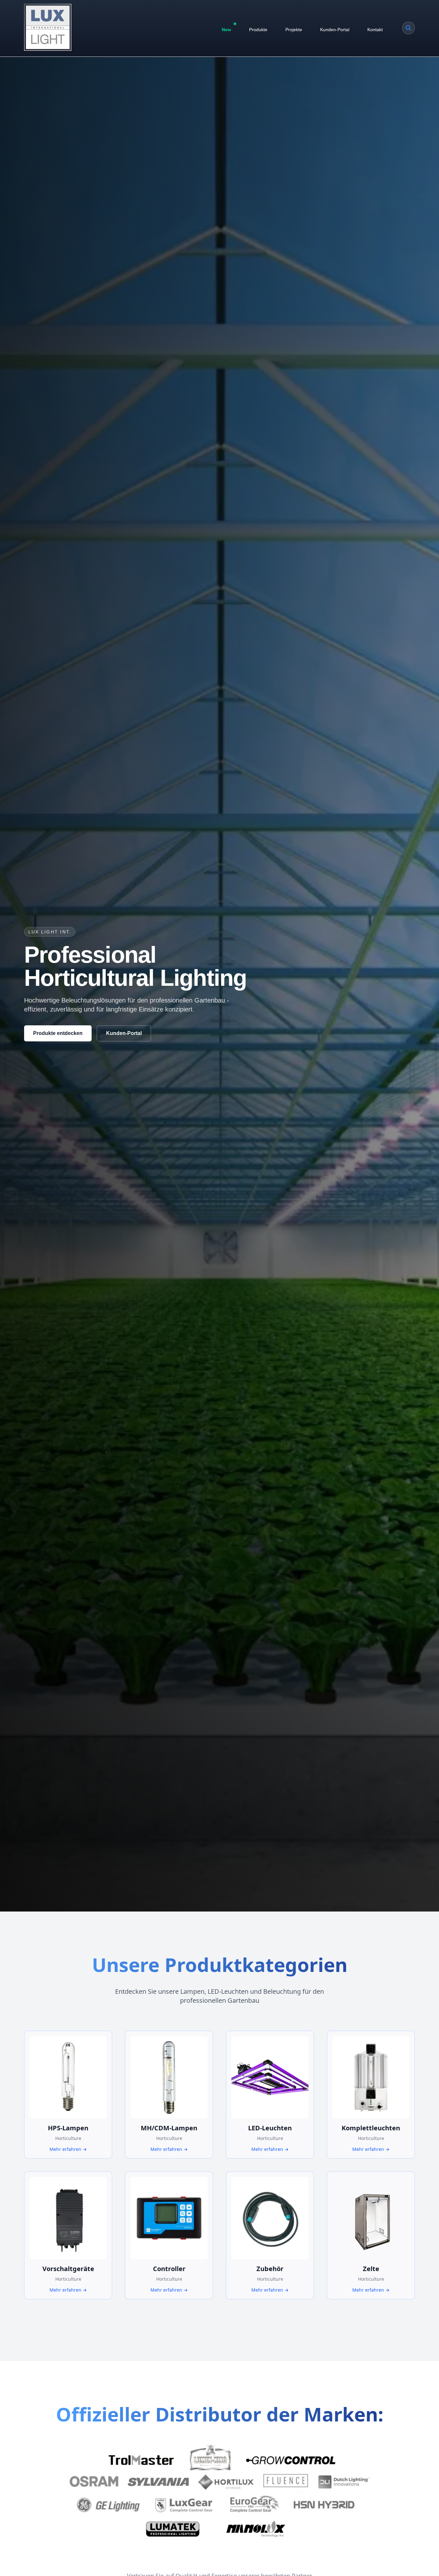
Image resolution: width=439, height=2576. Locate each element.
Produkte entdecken (58, 1033)
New (226, 30)
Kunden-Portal (335, 30)
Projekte (294, 30)
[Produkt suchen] (408, 28)
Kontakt (375, 30)
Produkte (258, 30)
